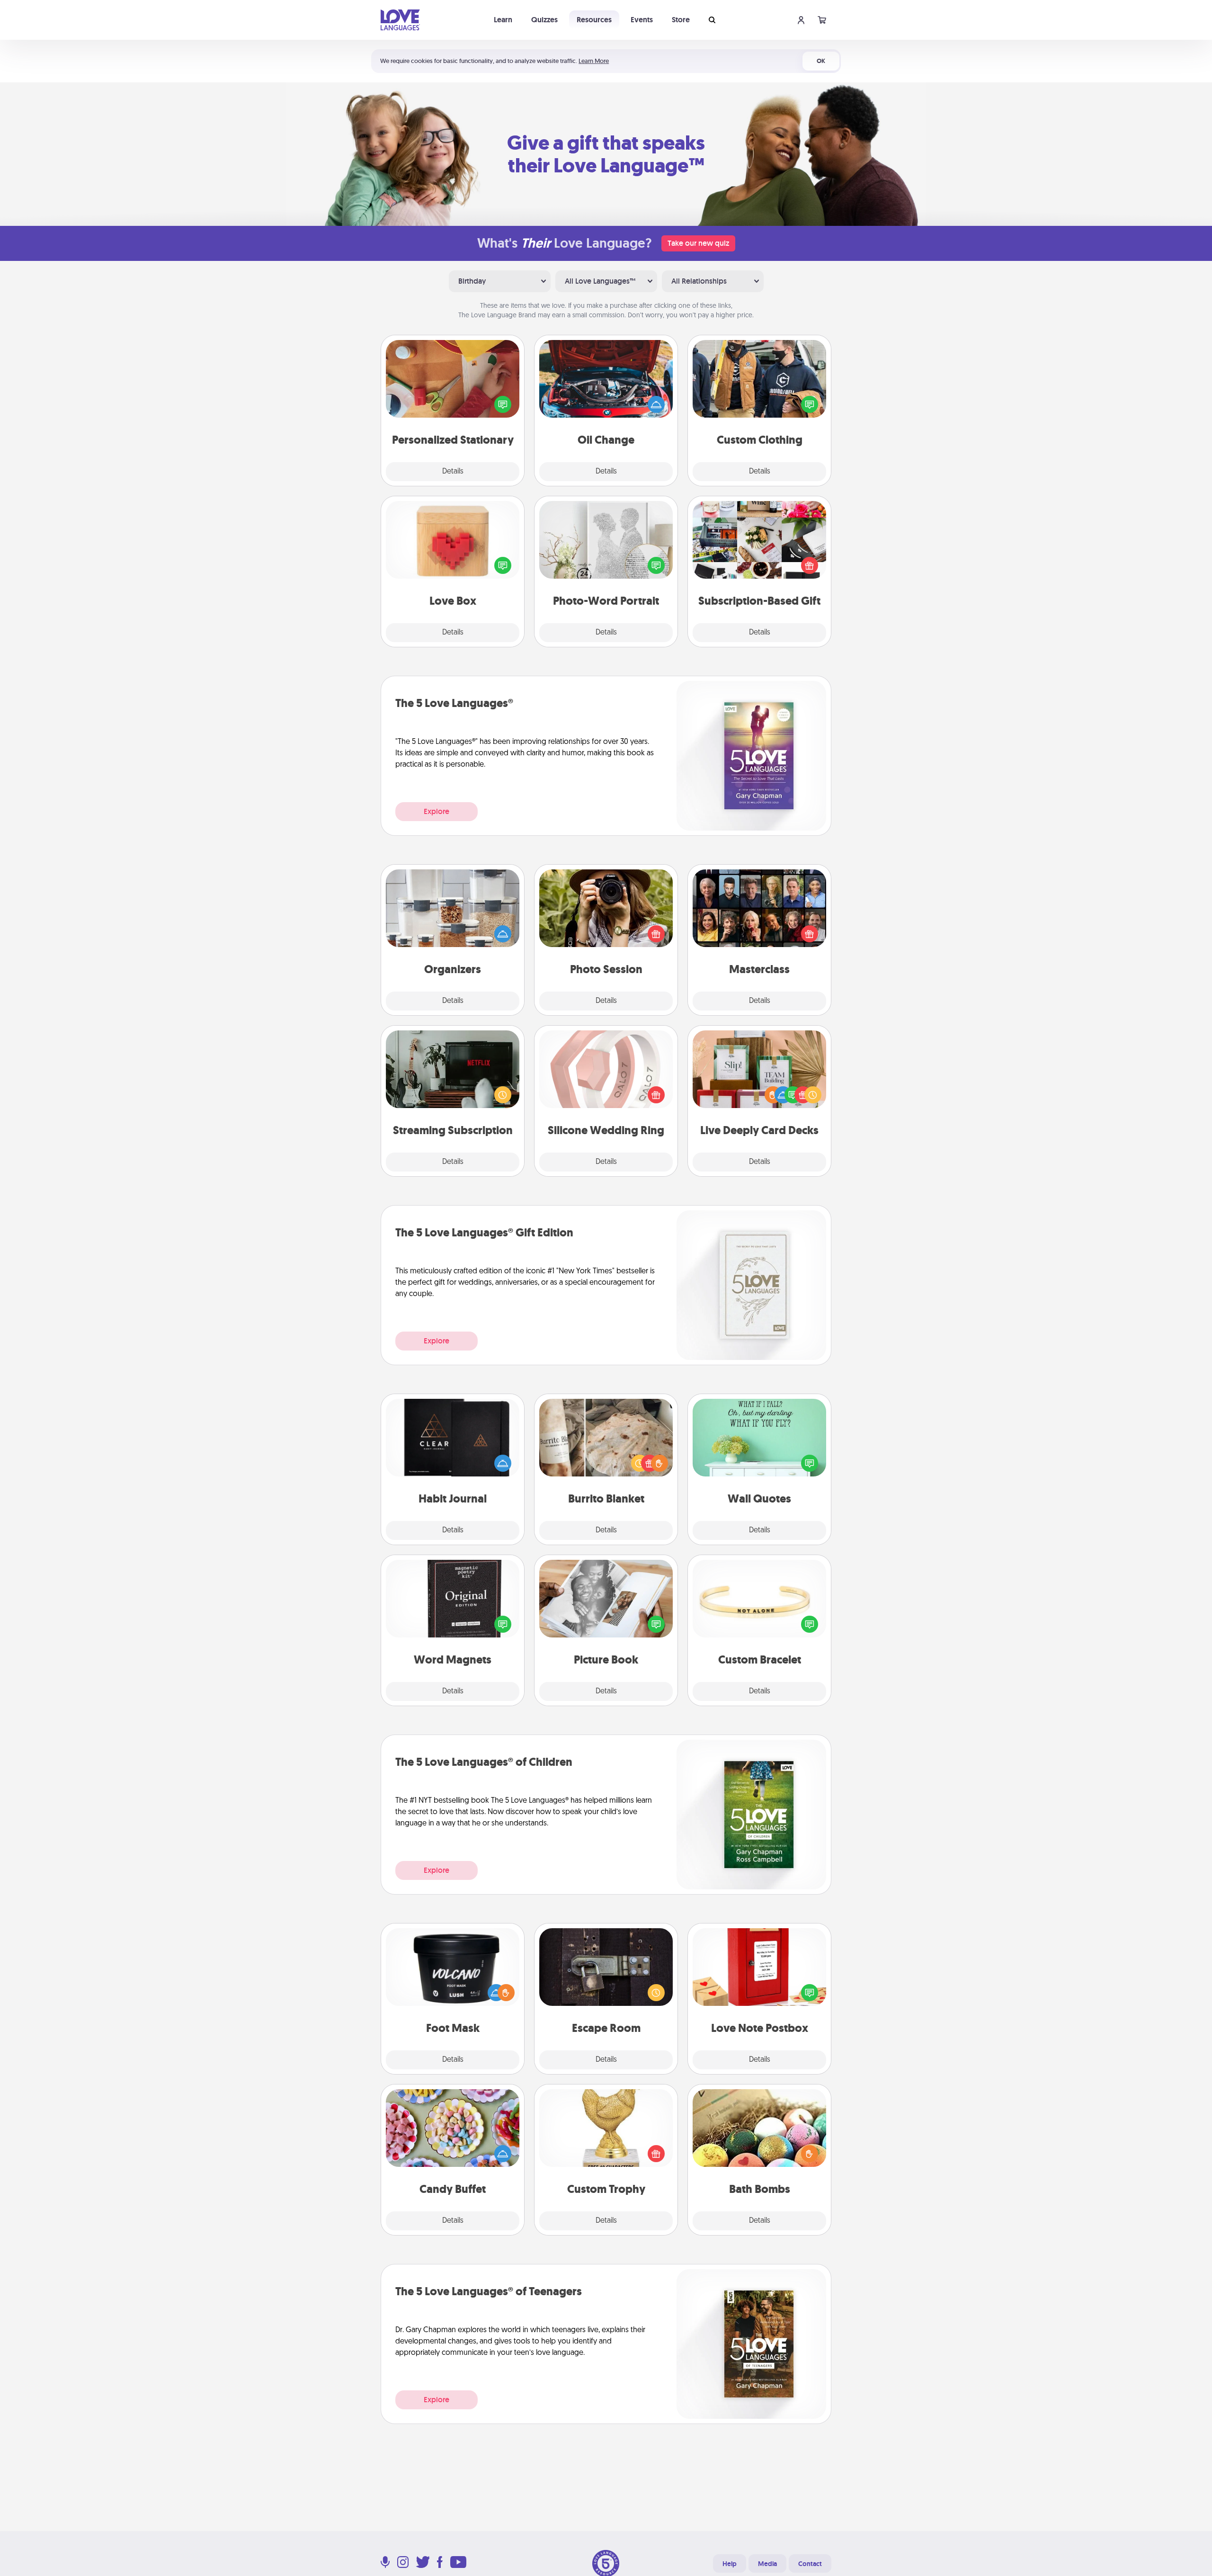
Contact (810, 2564)
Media (767, 2564)
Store (681, 20)
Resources (594, 20)
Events (642, 20)
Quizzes (544, 20)
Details (453, 472)
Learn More (594, 61)
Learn (503, 20)
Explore (437, 811)
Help (730, 2564)
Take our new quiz (698, 243)
